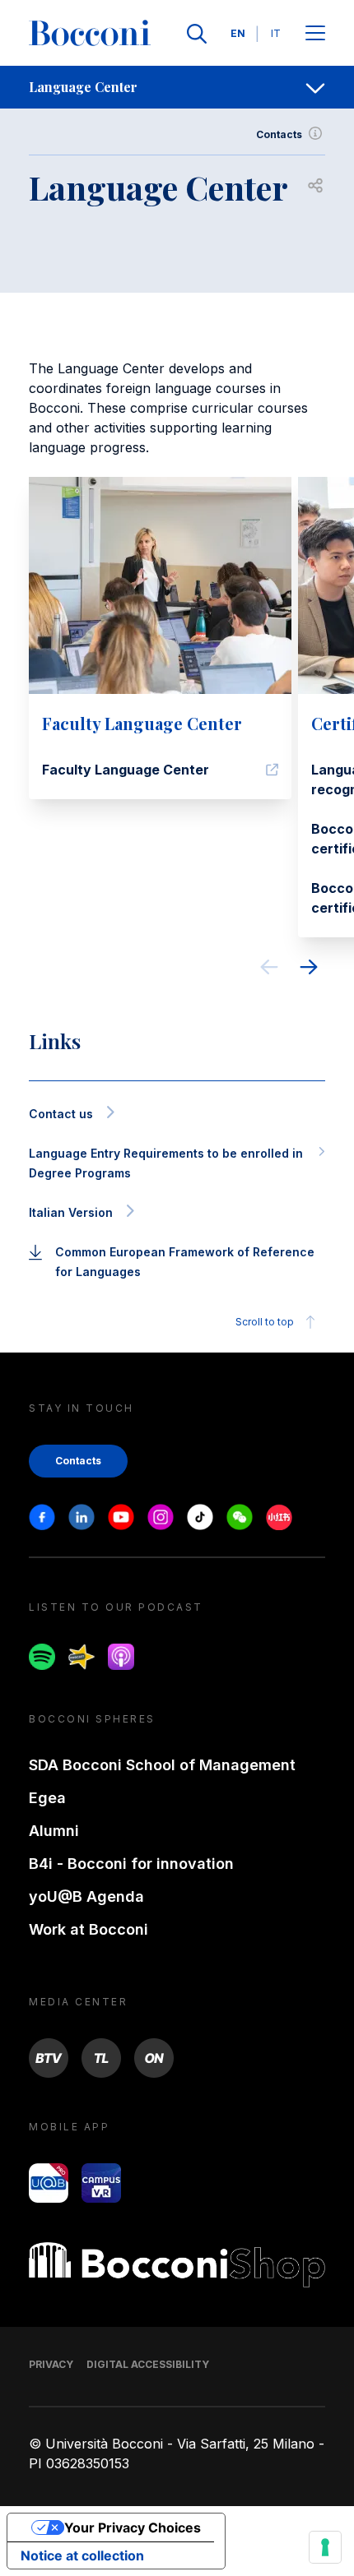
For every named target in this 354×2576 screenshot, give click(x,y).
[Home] (90, 34)
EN (238, 33)
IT (276, 33)
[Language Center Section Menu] (315, 87)
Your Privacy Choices (133, 2527)
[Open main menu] (315, 34)
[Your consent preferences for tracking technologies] (325, 2547)
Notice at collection (82, 2555)
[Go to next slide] (309, 969)
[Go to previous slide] (269, 969)
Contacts (279, 134)
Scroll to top (265, 1322)
